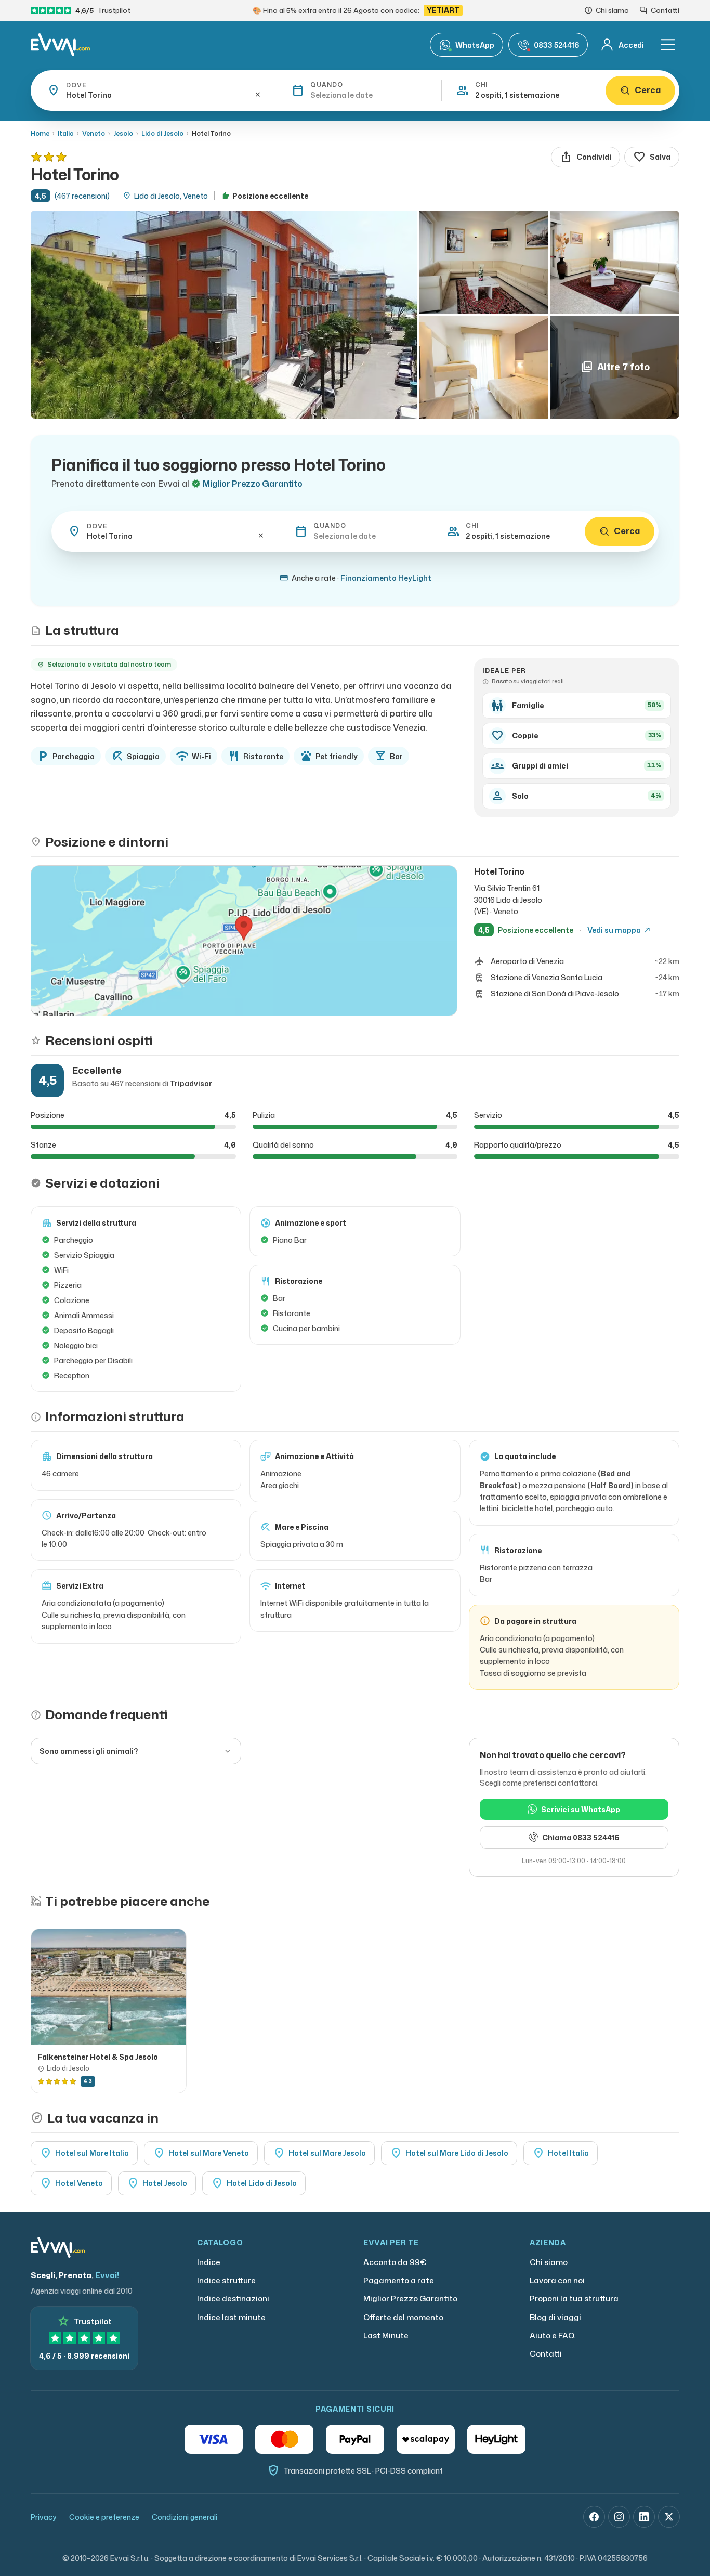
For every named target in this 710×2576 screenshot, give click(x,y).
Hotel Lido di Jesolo (254, 2183)
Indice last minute (231, 2317)
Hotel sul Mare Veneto (201, 2153)
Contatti (546, 2354)
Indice (209, 2262)
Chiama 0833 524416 (581, 1837)
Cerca (648, 90)
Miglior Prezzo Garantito (410, 2299)
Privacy (44, 2517)
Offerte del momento (403, 2317)
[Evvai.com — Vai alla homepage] (60, 45)
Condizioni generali (185, 2517)
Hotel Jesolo (157, 2183)
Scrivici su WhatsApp (581, 1809)
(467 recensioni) (82, 196)
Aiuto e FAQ (552, 2336)
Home (40, 133)
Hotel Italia (561, 2153)
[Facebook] (594, 2517)
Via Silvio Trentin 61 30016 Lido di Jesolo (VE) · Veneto (508, 900)
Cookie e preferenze (104, 2517)
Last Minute (386, 2336)
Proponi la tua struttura (574, 2299)
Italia (66, 133)
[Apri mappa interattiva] (244, 941)
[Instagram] (619, 2517)
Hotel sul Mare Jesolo (319, 2153)
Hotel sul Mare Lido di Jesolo (449, 2153)
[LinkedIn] (644, 2517)
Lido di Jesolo (162, 133)
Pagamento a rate (399, 2280)
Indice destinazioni (233, 2299)
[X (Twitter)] (669, 2517)
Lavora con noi (557, 2280)
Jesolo (123, 133)
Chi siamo (549, 2262)
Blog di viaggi (555, 2317)
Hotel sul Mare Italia (84, 2153)
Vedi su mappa (619, 930)
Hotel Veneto (71, 2183)
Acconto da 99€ (395, 2262)
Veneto (94, 133)
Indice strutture (226, 2280)
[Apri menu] (668, 45)
